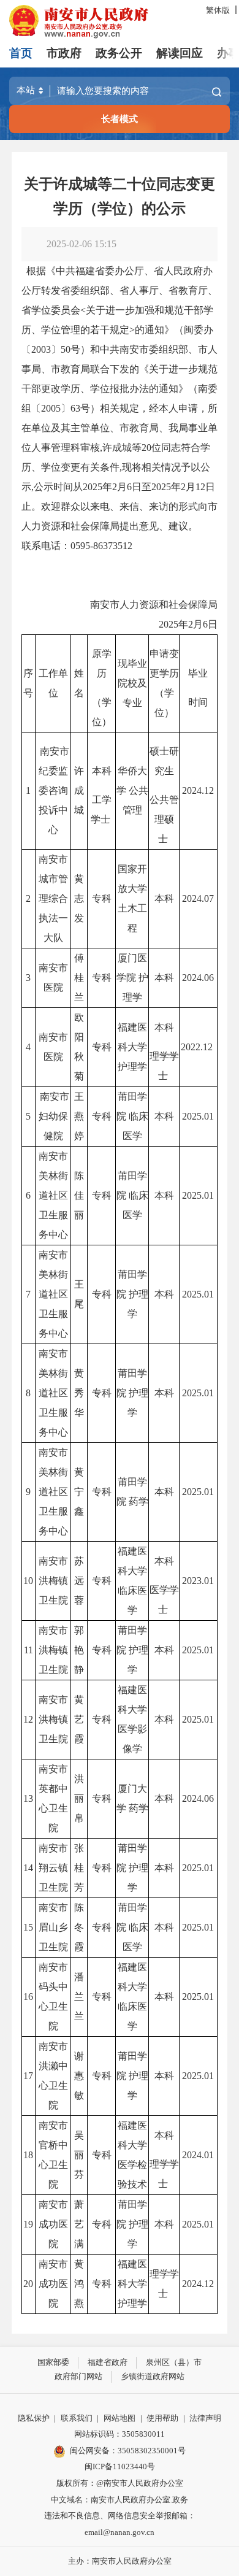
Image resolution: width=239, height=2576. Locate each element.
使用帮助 (162, 2418)
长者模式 (120, 119)
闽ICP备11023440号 (120, 2466)
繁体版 (218, 10)
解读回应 (180, 53)
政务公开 (119, 53)
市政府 (64, 53)
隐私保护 (34, 2418)
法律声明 (205, 2418)
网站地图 (120, 2418)
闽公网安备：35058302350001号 (128, 2451)
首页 (21, 53)
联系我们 (77, 2418)
